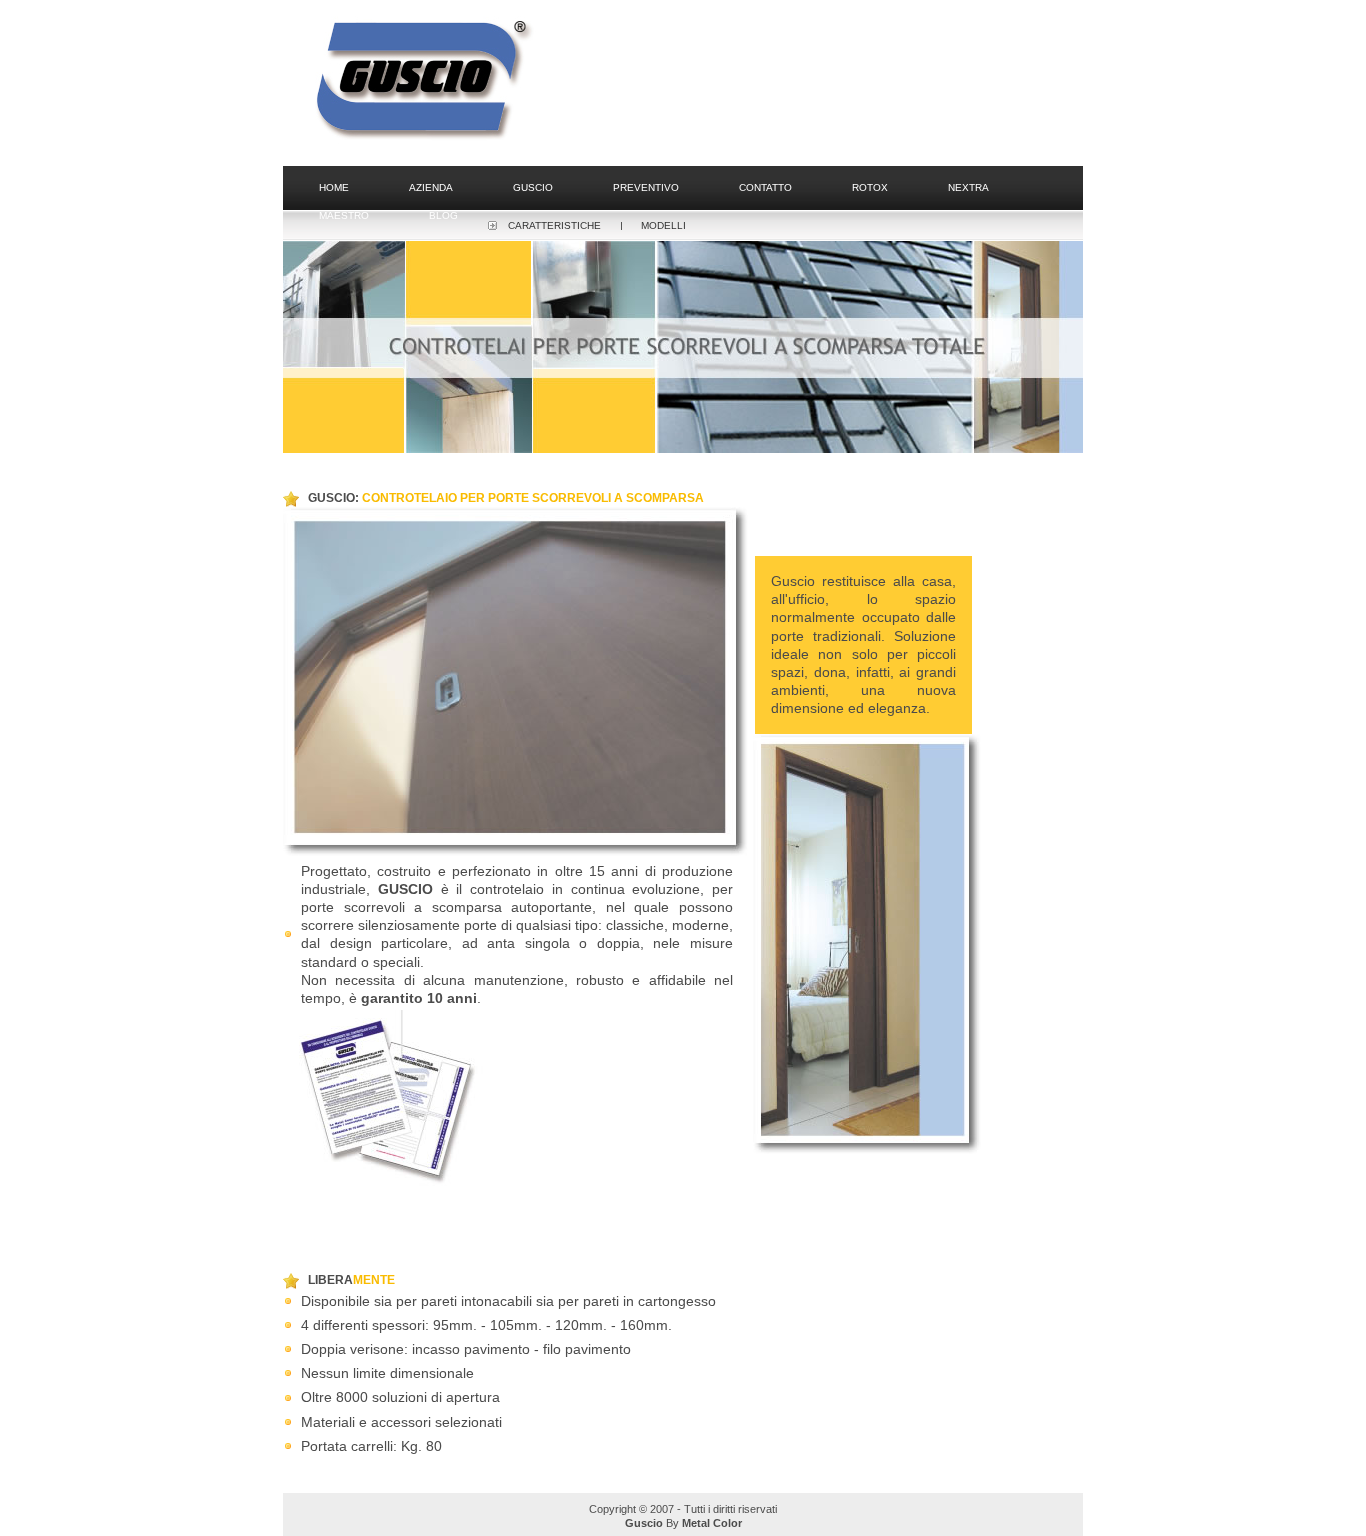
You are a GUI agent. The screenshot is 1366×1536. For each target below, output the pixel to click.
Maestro (344, 215)
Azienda (431, 187)
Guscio (533, 187)
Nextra (968, 187)
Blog (443, 215)
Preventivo (646, 187)
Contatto (765, 187)
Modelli (663, 225)
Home (334, 187)
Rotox (870, 187)
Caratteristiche (554, 225)
